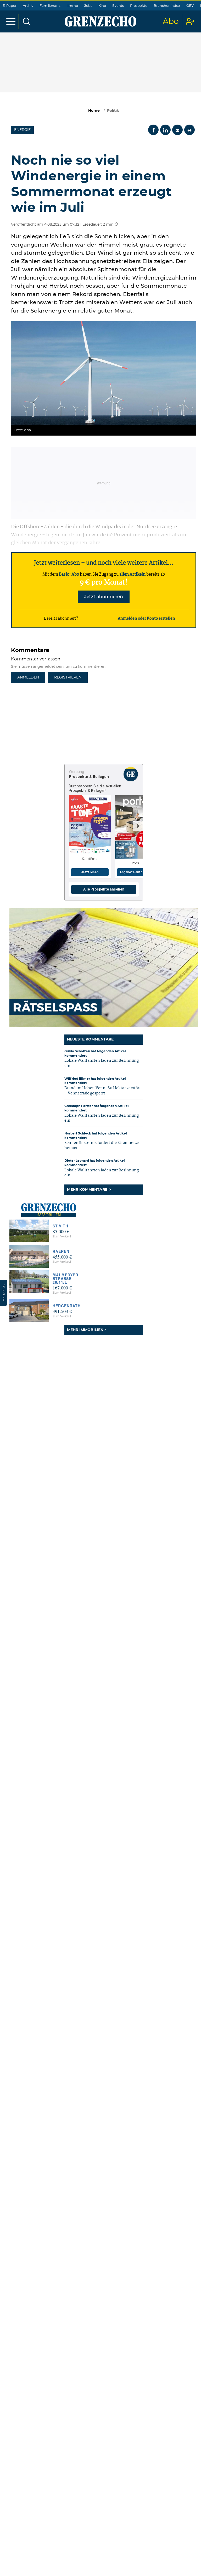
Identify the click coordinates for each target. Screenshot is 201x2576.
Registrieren (68, 677)
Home (94, 111)
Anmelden (28, 677)
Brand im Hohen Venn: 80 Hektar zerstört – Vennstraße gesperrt (103, 1091)
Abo (171, 21)
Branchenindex (167, 6)
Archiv (28, 6)
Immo (73, 6)
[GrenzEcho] (100, 21)
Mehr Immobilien (85, 1330)
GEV (190, 6)
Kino (102, 6)
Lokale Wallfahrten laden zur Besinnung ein (102, 1063)
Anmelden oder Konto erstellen (146, 619)
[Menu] (11, 21)
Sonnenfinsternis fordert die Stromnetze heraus (102, 1145)
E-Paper (10, 6)
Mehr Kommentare (88, 1190)
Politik (113, 111)
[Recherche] (27, 21)
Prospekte (139, 6)
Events (118, 6)
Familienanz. (50, 6)
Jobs (88, 6)
